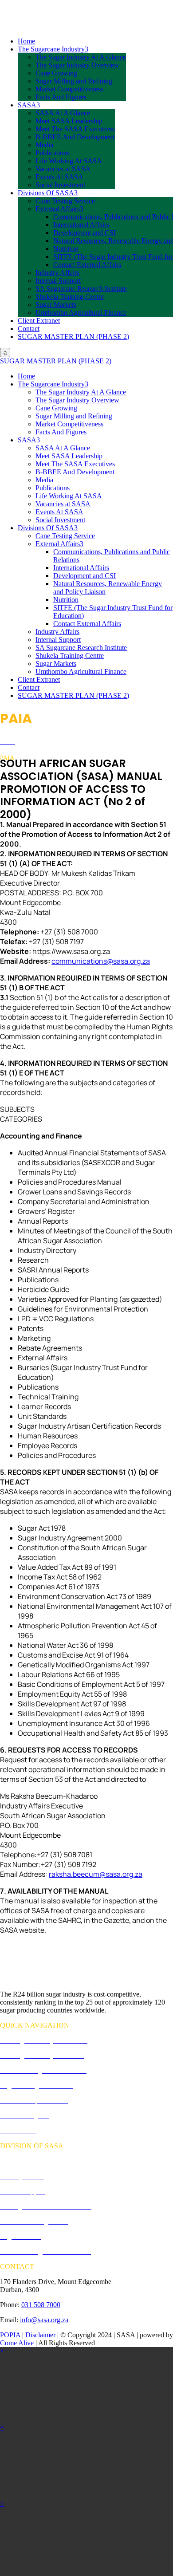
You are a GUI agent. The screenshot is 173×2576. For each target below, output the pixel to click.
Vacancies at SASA (63, 169)
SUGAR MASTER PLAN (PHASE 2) (73, 337)
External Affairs (59, 209)
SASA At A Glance (63, 113)
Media (44, 145)
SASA (29, 105)
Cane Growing (56, 73)
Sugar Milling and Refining (74, 81)
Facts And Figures (61, 97)
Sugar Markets (56, 305)
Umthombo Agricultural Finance (81, 313)
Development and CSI (85, 233)
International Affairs (81, 225)
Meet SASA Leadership (69, 121)
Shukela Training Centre (70, 297)
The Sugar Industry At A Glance (81, 57)
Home (26, 41)
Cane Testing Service (65, 201)
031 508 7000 (41, 2305)
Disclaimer (40, 2335)
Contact (29, 329)
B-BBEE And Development (75, 137)
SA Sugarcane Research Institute (81, 289)
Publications (53, 153)
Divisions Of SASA (48, 193)
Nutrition (66, 249)
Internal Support (58, 281)
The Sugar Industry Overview (77, 65)
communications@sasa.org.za (101, 961)
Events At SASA (59, 177)
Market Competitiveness (69, 89)
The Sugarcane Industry (53, 49)
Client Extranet (39, 321)
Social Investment (60, 185)
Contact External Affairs (87, 265)
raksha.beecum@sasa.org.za (96, 1874)
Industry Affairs (57, 273)
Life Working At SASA (69, 161)
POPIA (10, 2335)
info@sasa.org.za (44, 2320)
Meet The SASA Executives (75, 129)
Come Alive (17, 2343)
